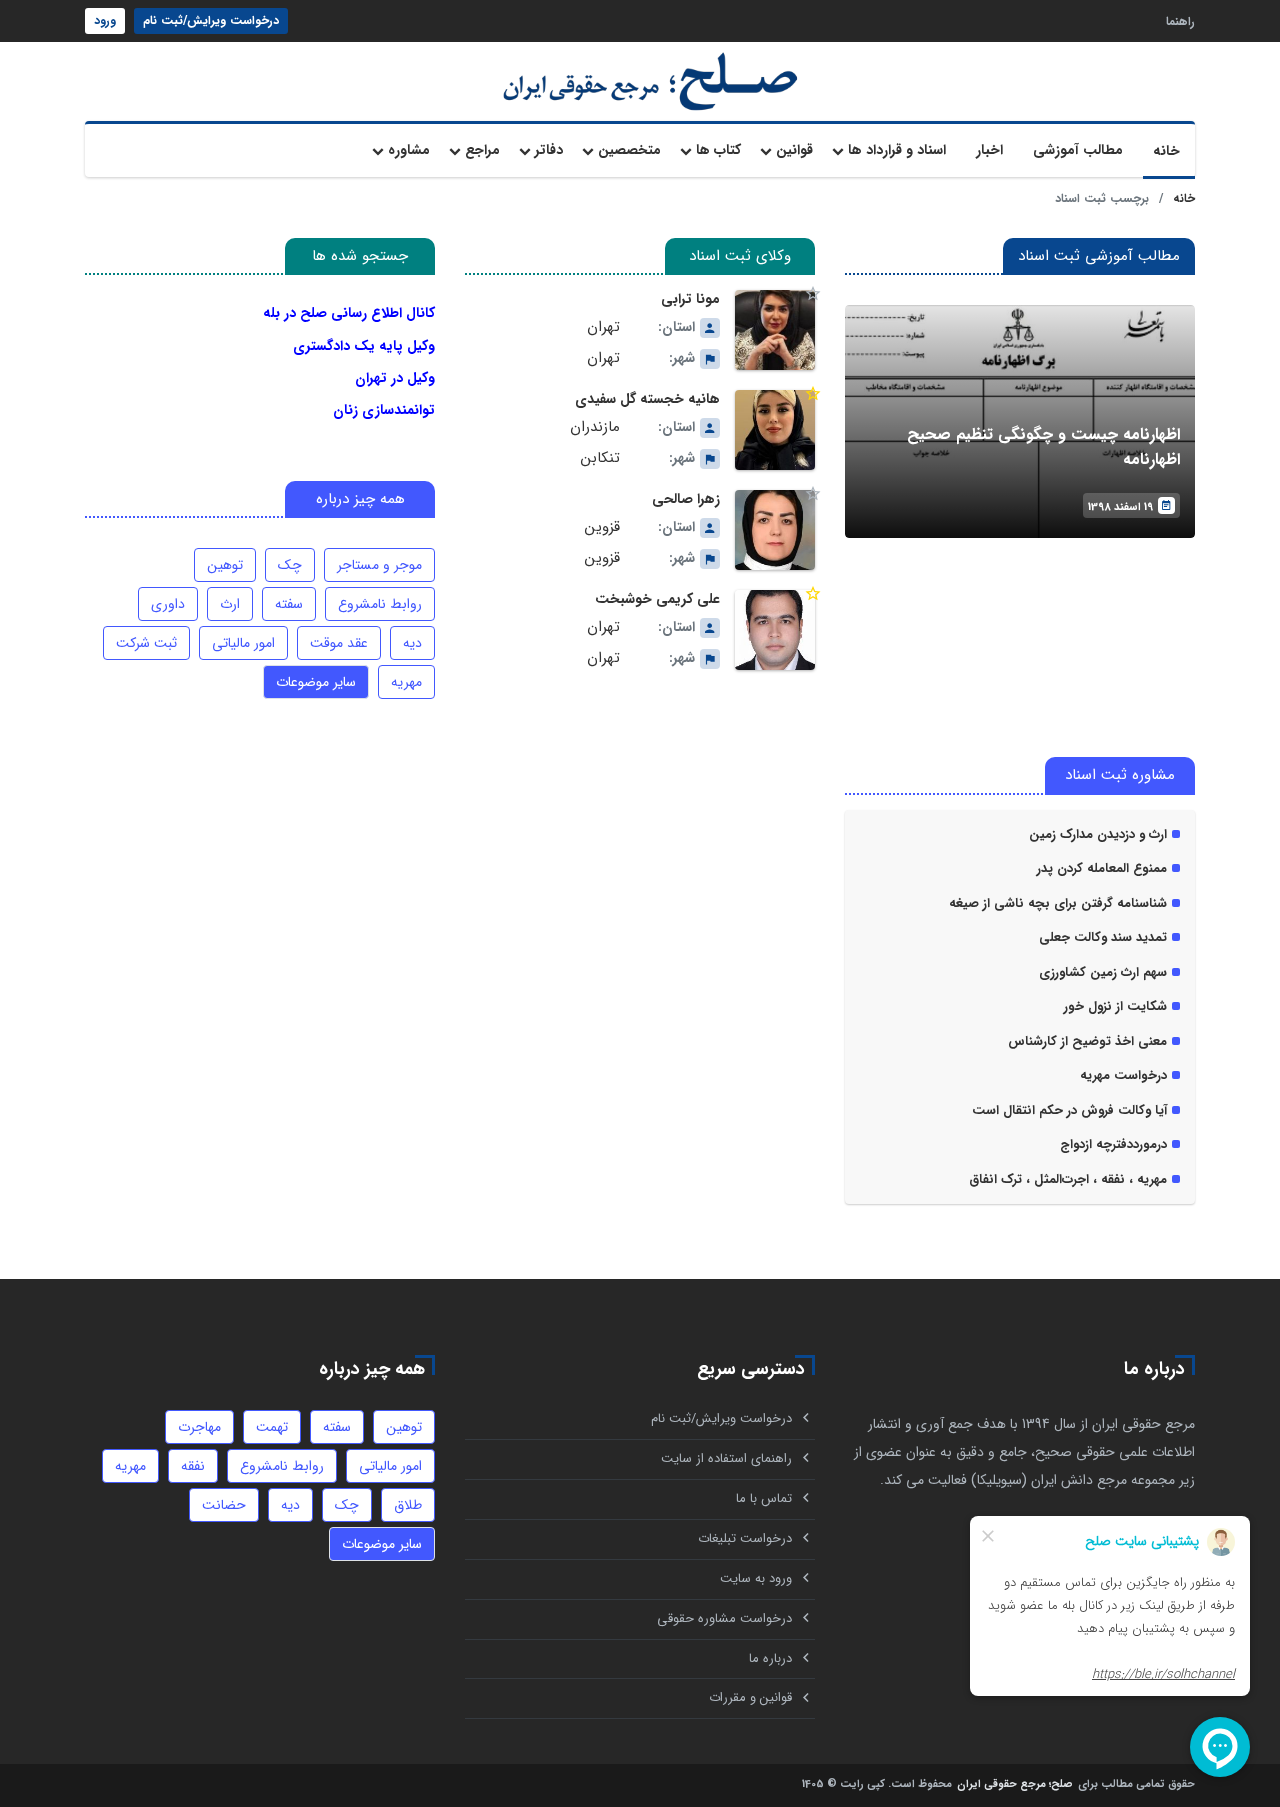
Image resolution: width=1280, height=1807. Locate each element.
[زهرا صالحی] (775, 530)
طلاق (408, 1505)
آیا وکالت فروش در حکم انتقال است (1069, 1111)
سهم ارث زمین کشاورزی (1103, 973)
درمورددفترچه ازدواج (1113, 1145)
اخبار (989, 150)
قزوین (602, 527)
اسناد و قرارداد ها (897, 150)
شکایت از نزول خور (1115, 1007)
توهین (225, 565)
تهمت (272, 1427)
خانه (1166, 151)
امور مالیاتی (243, 643)
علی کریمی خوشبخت (657, 599)
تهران (603, 327)
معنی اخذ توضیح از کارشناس (1087, 1042)
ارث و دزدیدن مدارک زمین (1098, 835)
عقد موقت (339, 643)
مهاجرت (199, 1427)
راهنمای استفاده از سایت (726, 1458)
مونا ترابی (690, 299)
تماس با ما (764, 1498)
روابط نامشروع (380, 604)
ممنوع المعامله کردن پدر (1102, 869)
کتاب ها (718, 150)
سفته (289, 604)
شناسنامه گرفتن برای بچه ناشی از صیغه (1058, 904)
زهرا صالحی (686, 499)
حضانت (224, 1505)
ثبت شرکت (146, 643)
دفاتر (549, 150)
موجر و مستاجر (379, 565)
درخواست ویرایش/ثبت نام (211, 20)
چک (290, 565)
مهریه (406, 682)
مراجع (482, 150)
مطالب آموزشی (1078, 150)
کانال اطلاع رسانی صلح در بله (349, 313)
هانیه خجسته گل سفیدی (647, 399)
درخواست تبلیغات (745, 1538)
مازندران (595, 427)
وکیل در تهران (395, 378)
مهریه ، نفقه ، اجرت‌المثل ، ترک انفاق (1068, 1180)
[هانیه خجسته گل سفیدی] (775, 430)
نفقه (193, 1466)
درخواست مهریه (1123, 1076)
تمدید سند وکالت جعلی (1103, 938)
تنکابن (600, 458)
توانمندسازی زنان (384, 410)
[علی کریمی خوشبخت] (775, 630)
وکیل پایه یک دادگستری (364, 346)
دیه (412, 643)
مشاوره (409, 150)
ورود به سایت (756, 1578)
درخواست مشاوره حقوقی (724, 1618)
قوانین (794, 150)
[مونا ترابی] (775, 330)
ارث (230, 604)
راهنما (1180, 20)
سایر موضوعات (316, 682)
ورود (105, 20)
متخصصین (629, 150)
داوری (168, 604)
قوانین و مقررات (750, 1697)
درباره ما (770, 1658)
